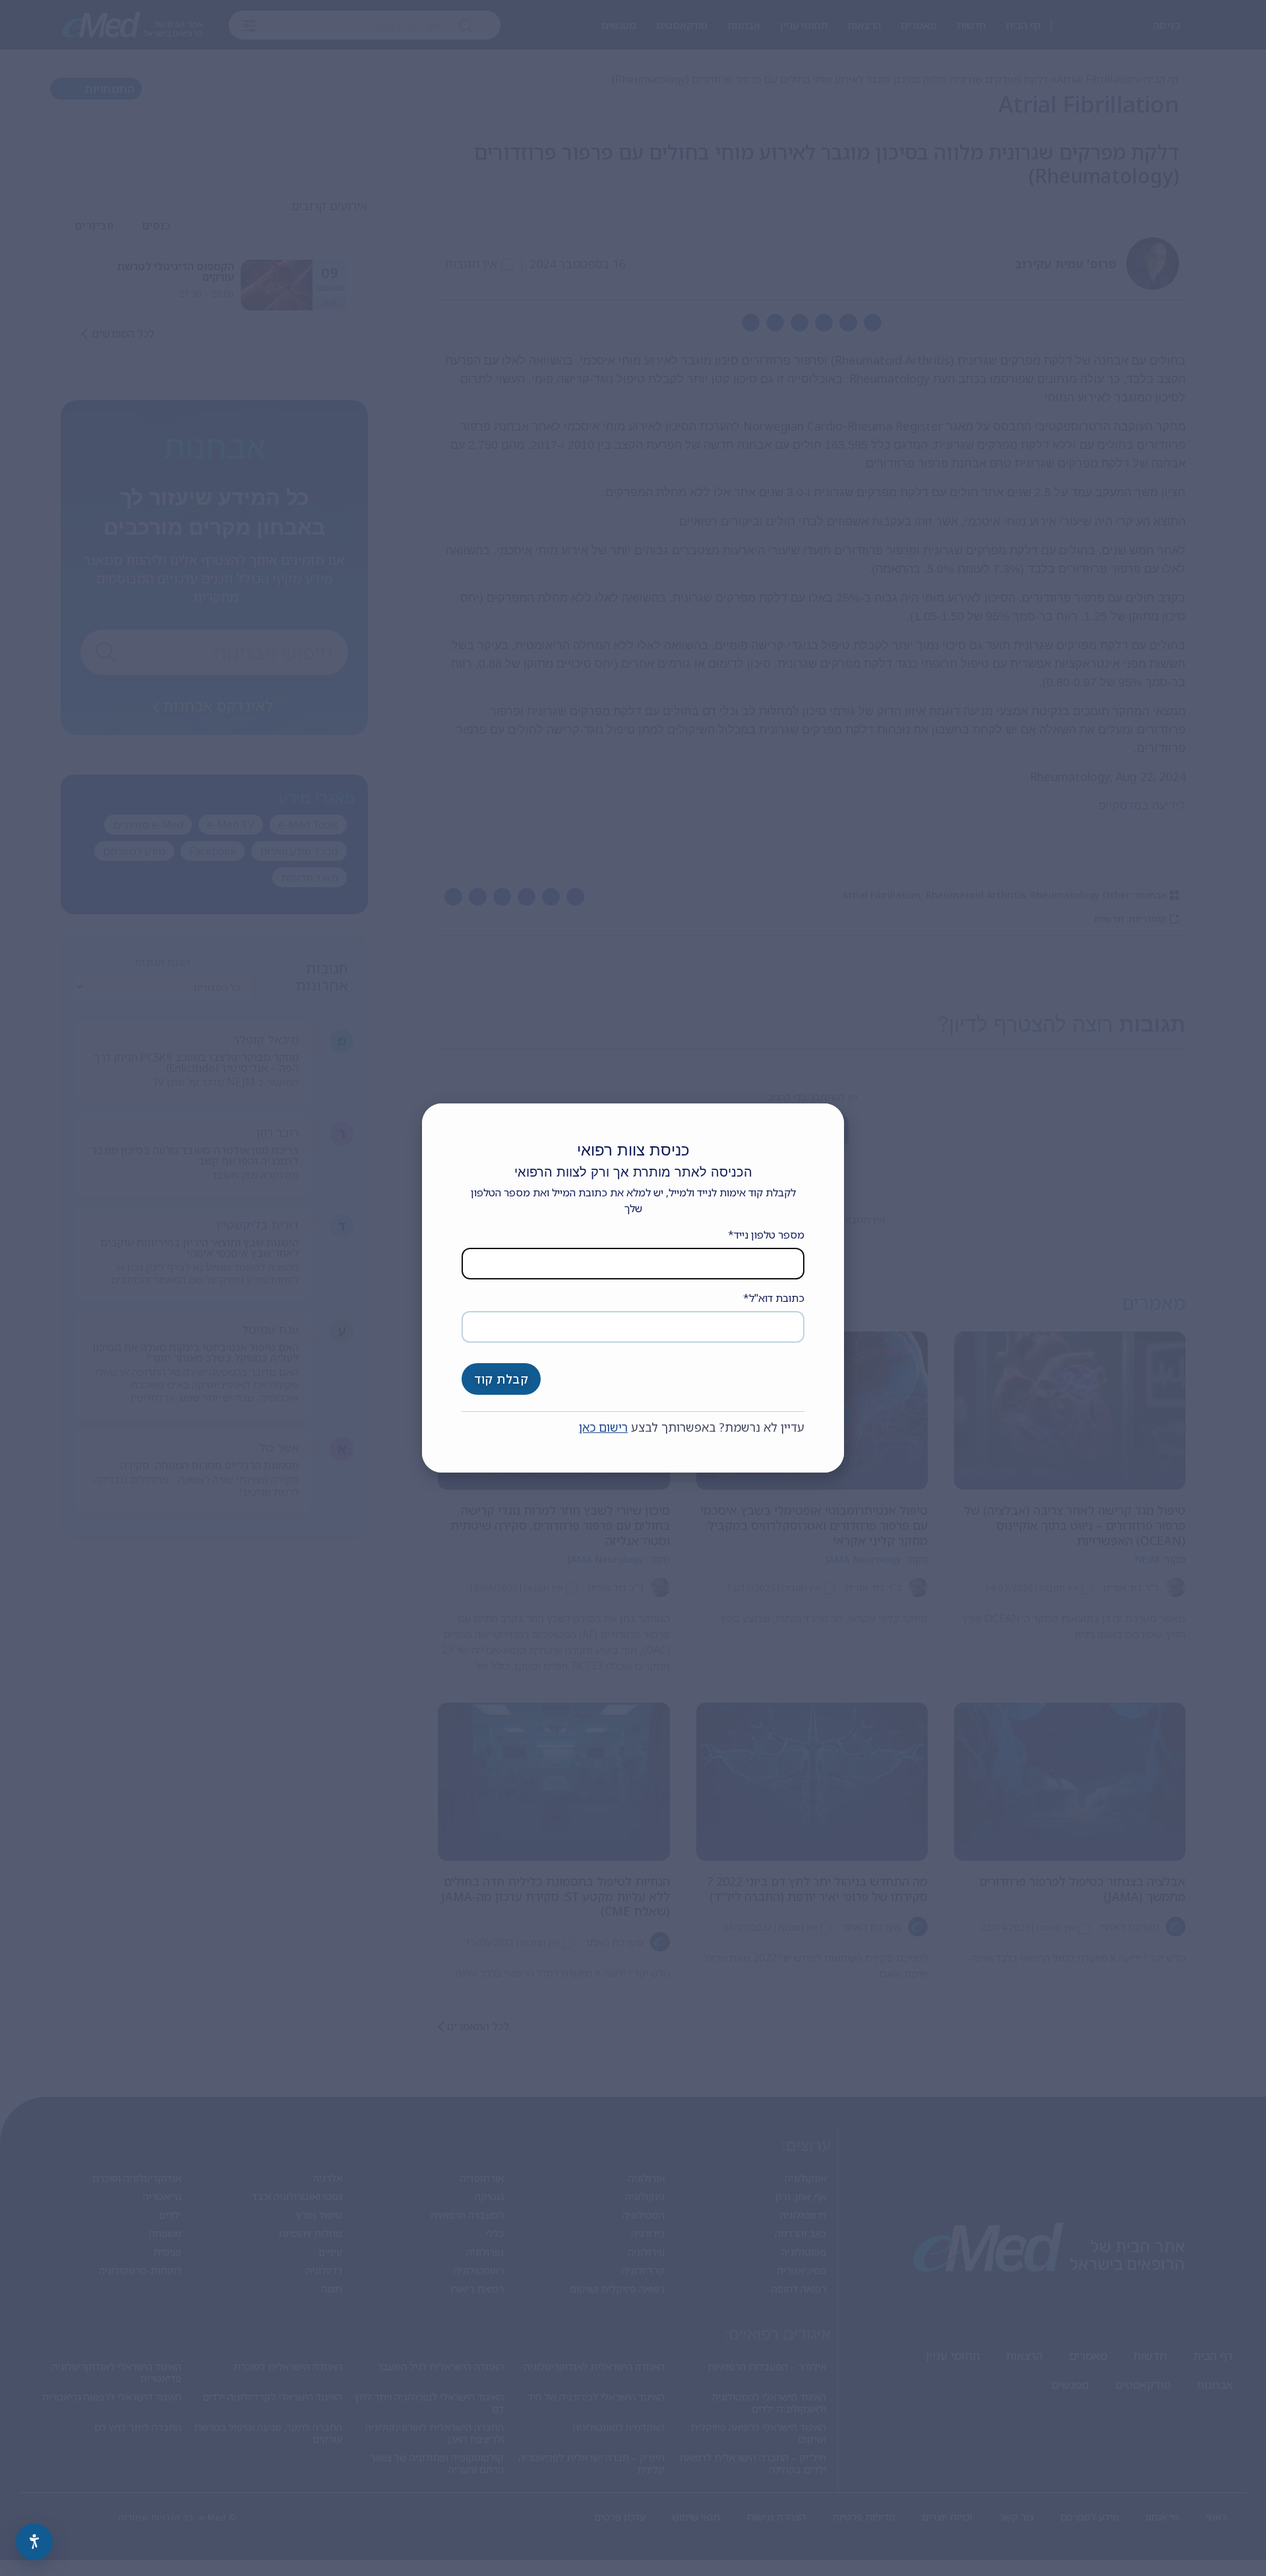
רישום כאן (603, 1427)
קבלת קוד (501, 1379)
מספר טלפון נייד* (766, 1235)
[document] (633, 1288)
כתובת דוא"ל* (774, 1298)
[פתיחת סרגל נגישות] (34, 2542)
